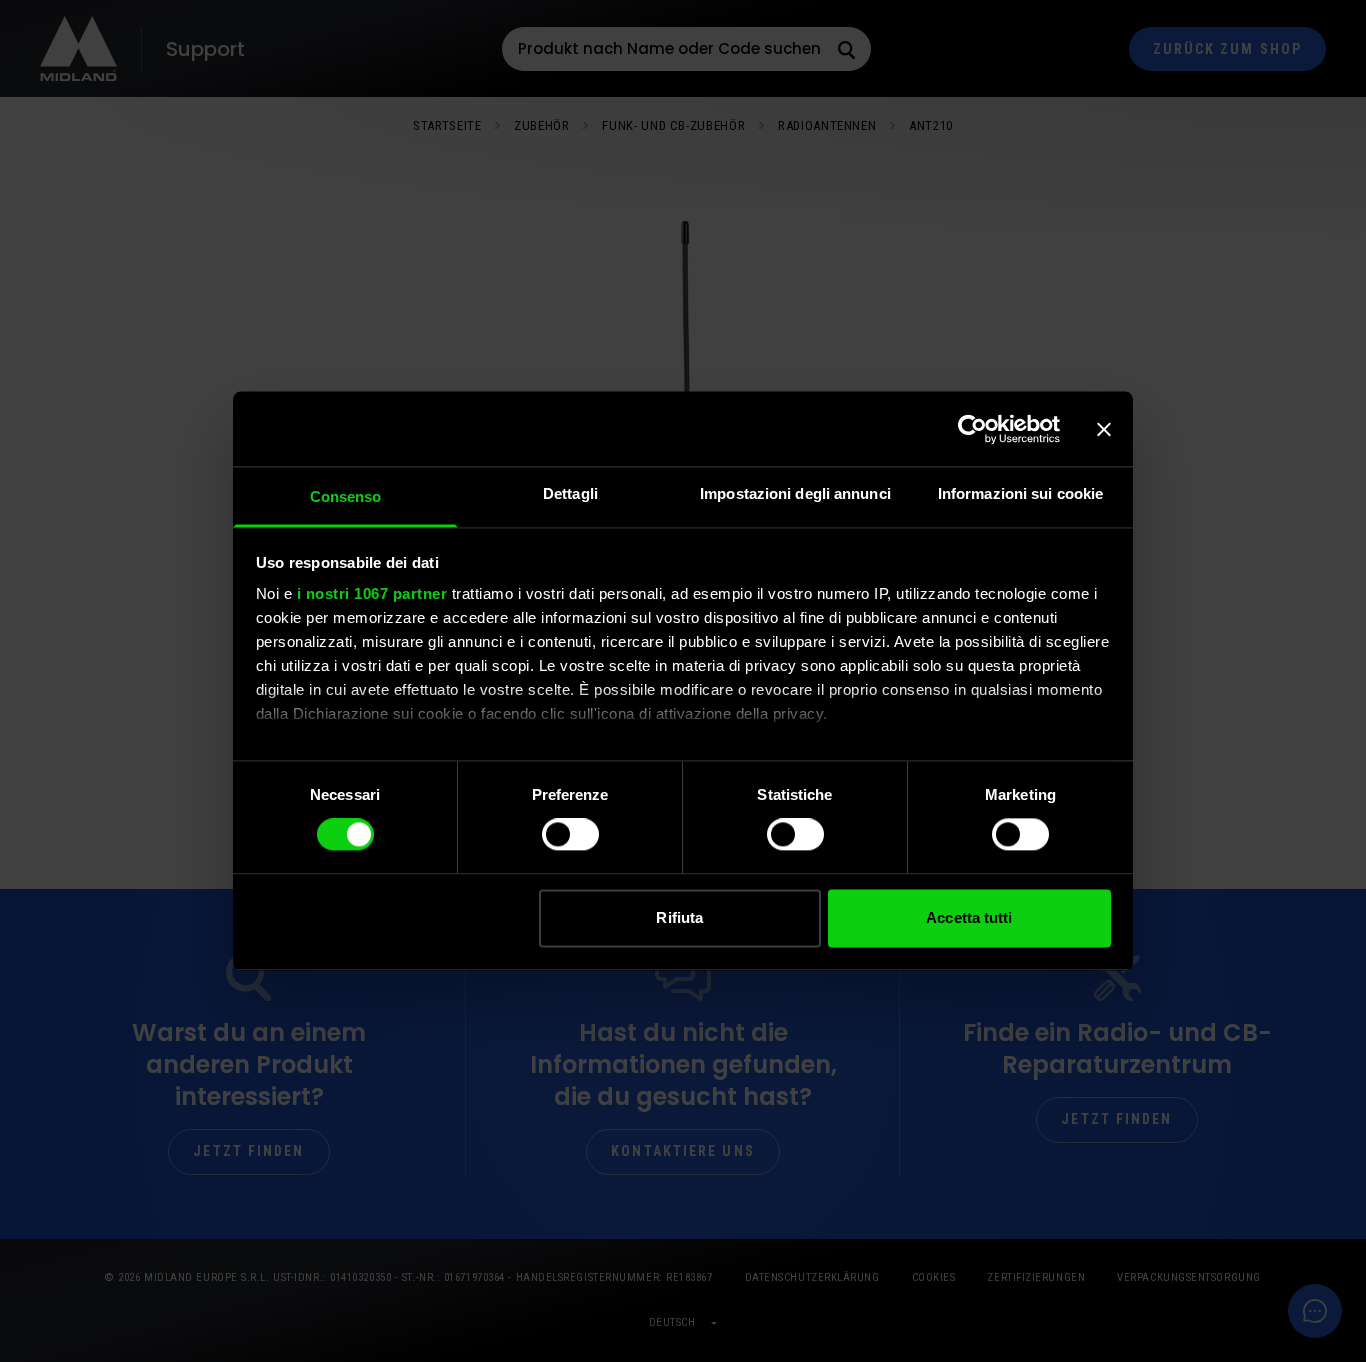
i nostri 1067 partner (372, 593)
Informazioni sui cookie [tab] (1020, 493)
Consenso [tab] (346, 496)
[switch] (570, 835)
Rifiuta (679, 917)
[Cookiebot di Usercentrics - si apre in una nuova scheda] (972, 429)
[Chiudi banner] (1104, 429)
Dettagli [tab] (570, 493)
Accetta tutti (969, 917)
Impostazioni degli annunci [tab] (795, 493)
